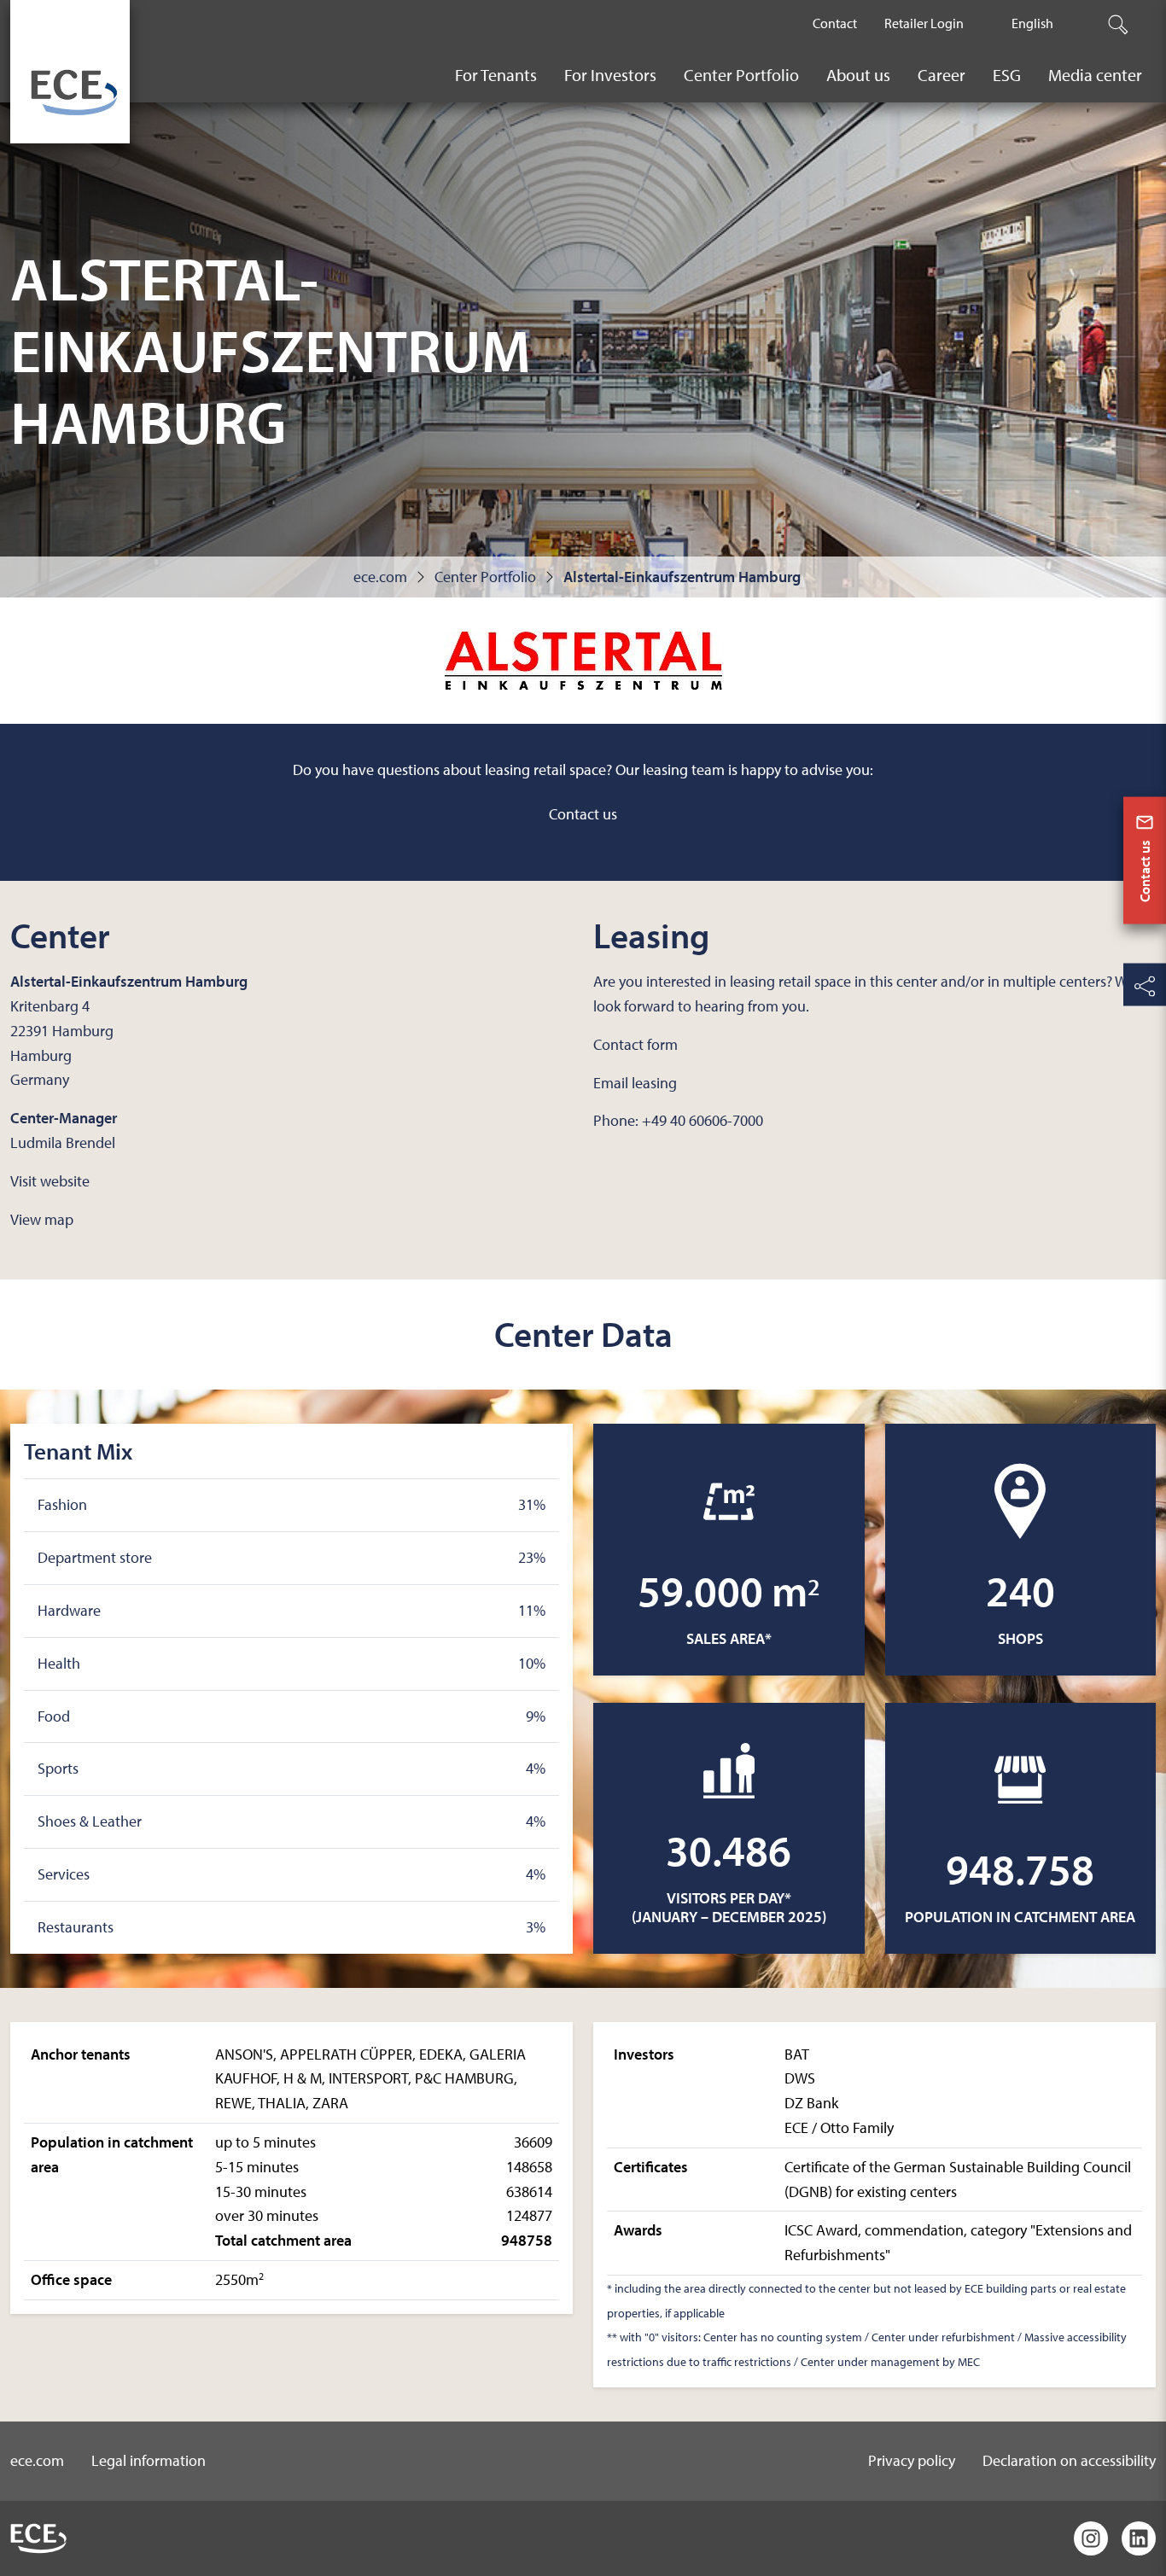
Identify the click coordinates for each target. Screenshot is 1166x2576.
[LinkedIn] (1139, 2538)
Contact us (583, 814)
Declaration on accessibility (1069, 2460)
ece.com (380, 577)
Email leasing (635, 1083)
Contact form (635, 1044)
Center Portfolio (485, 577)
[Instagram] (1091, 2538)
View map (42, 1219)
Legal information (149, 2460)
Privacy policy (912, 2460)
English (1032, 23)
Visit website (50, 1181)
